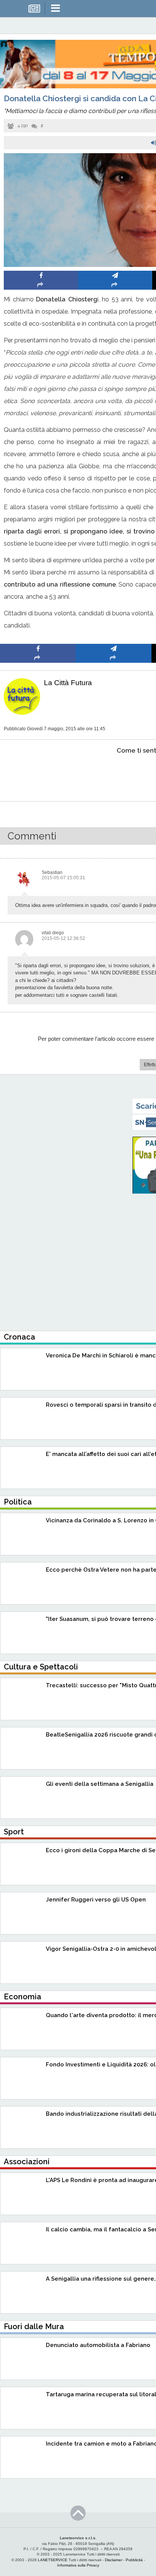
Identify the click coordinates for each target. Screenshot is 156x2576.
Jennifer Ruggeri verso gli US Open (96, 1900)
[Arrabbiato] (38, 774)
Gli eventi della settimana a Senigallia (100, 1784)
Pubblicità (134, 2560)
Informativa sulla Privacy (78, 2565)
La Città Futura (68, 683)
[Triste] (114, 774)
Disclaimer (114, 2560)
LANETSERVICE (53, 2560)
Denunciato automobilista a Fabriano (98, 2345)
